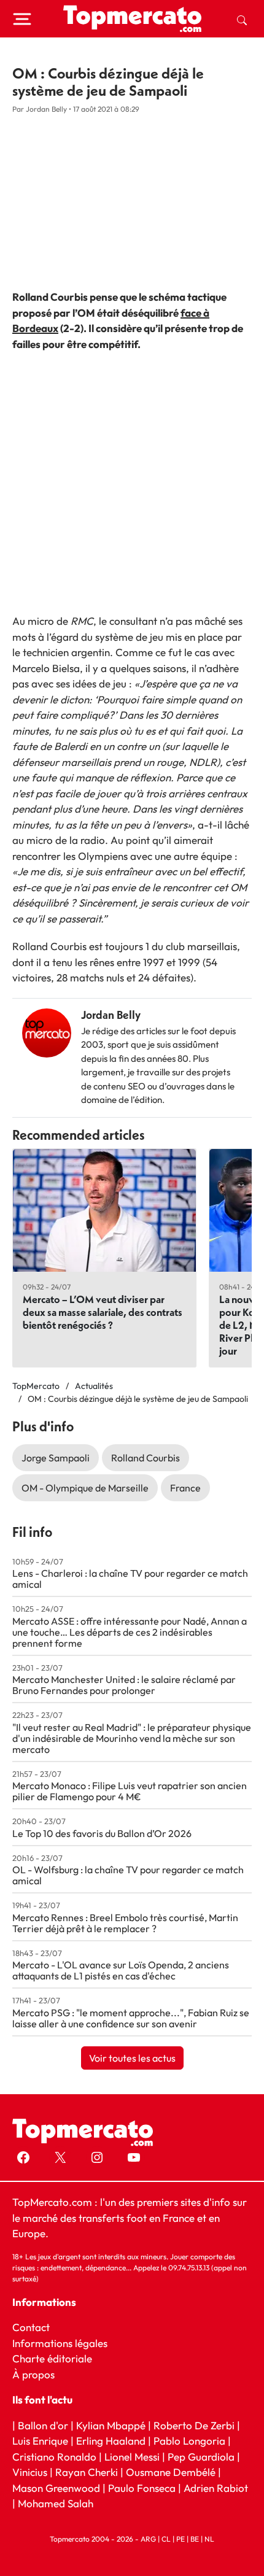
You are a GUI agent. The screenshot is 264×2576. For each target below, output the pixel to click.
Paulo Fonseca (142, 2487)
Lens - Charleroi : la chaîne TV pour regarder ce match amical (130, 1579)
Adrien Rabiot (216, 2487)
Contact (31, 2327)
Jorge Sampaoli (56, 1458)
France (185, 1488)
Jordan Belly (111, 1015)
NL (209, 2538)
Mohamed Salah (56, 2503)
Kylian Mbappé (111, 2425)
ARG (148, 2538)
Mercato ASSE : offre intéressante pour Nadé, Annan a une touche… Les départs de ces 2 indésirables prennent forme (130, 1632)
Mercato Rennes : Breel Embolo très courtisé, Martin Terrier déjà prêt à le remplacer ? (125, 1923)
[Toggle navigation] (22, 19)
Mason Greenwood (57, 2487)
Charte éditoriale (52, 2358)
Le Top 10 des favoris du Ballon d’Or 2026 (102, 1833)
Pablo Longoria (189, 2441)
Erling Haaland (111, 2441)
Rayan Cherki (87, 2472)
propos (37, 2374)
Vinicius (30, 2472)
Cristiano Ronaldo (54, 2456)
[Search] (242, 19)
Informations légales (60, 2342)
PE (181, 2538)
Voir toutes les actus (132, 2058)
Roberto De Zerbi (194, 2425)
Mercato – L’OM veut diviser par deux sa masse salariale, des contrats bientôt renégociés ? (103, 1312)
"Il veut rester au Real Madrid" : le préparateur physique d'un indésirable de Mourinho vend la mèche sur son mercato (132, 1738)
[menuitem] (242, 19)
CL (166, 2538)
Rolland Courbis (146, 1458)
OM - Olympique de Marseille (85, 1488)
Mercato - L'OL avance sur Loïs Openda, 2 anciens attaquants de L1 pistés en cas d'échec (121, 1970)
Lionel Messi (132, 2456)
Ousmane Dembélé (171, 2472)
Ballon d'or (43, 2425)
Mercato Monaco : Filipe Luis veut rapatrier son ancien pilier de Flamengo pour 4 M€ (130, 1791)
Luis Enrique (40, 2441)
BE (195, 2538)
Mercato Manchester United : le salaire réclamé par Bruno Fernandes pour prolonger (124, 1685)
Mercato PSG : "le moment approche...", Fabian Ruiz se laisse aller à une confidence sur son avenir (131, 2018)
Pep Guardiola (201, 2456)
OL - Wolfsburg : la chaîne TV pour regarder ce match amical (128, 1875)
